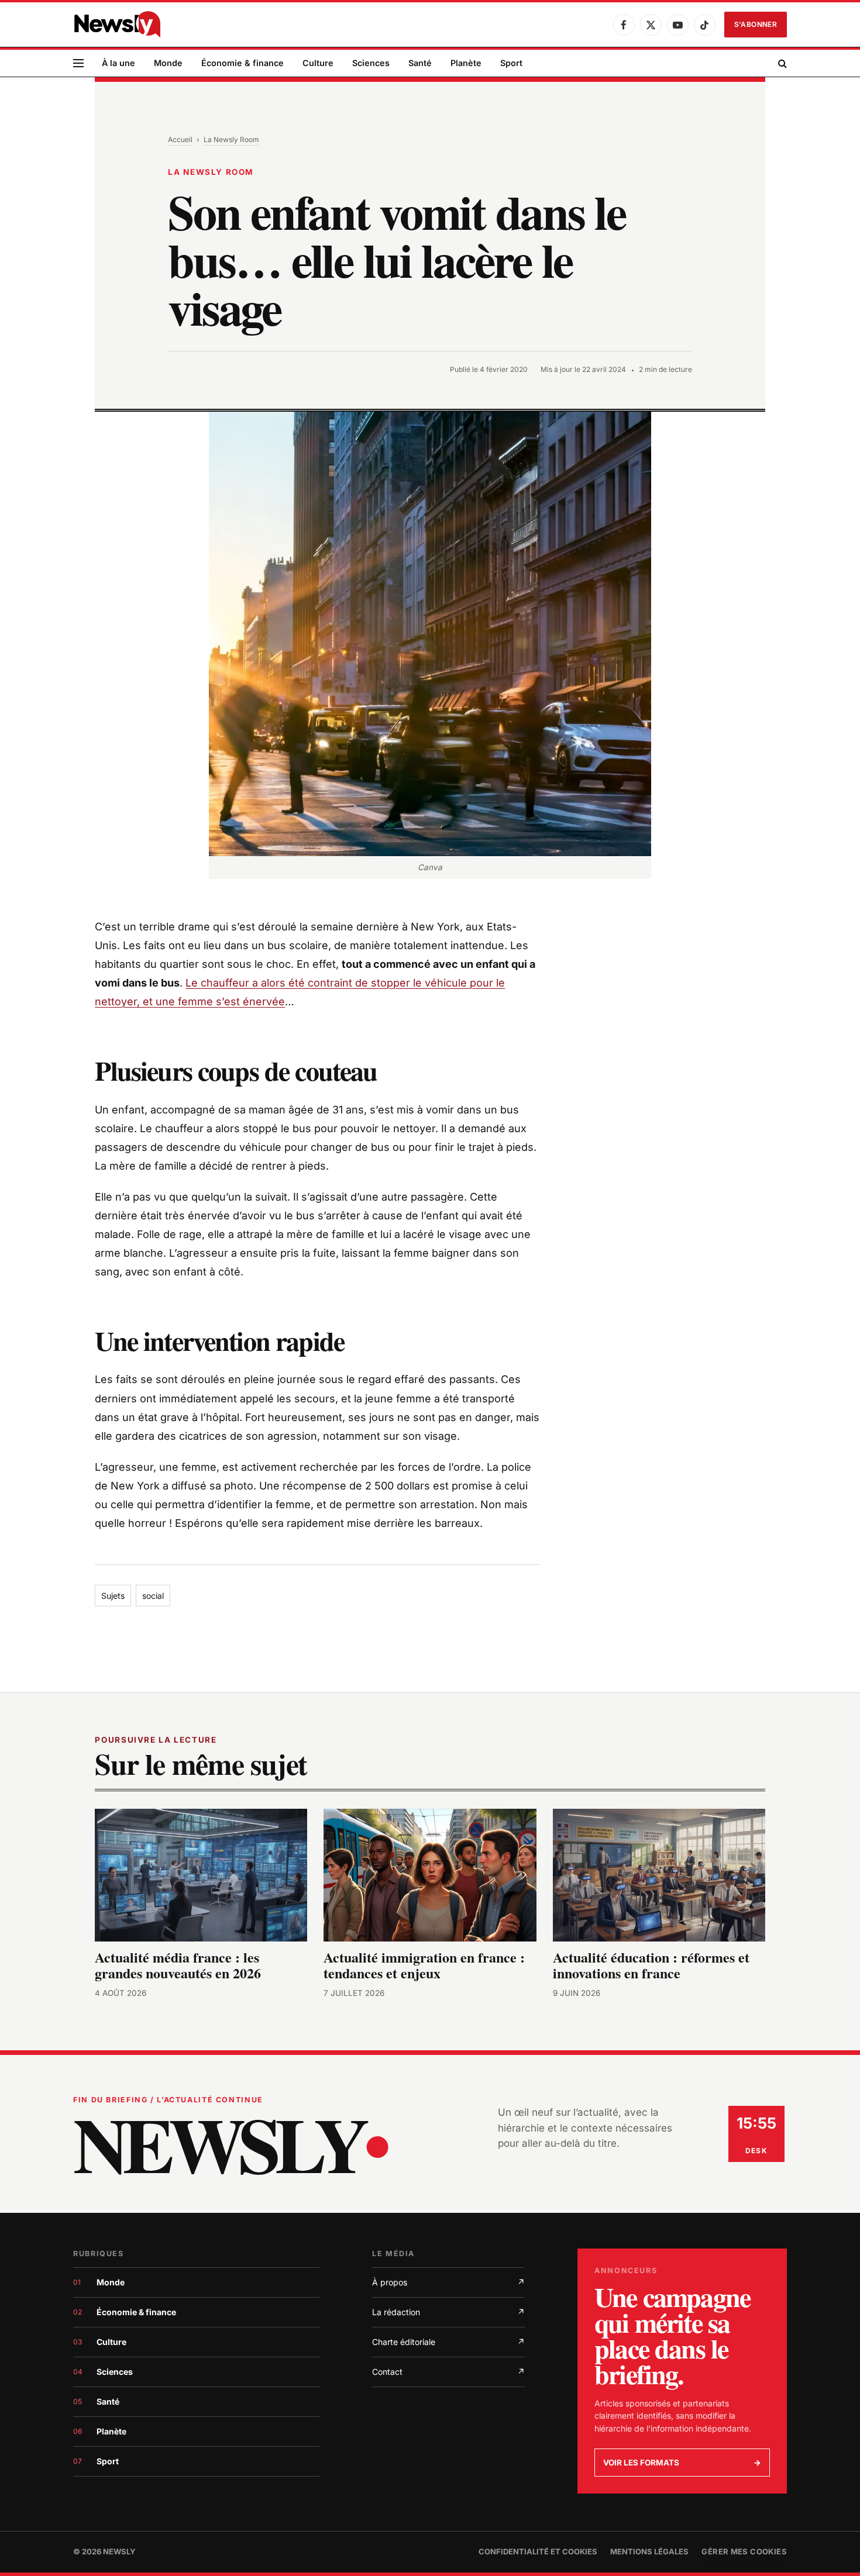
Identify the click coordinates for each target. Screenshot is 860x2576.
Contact (448, 2372)
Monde (168, 63)
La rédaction (448, 2312)
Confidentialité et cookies (538, 2551)
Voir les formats (682, 2463)
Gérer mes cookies (744, 2551)
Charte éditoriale (448, 2342)
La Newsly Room (231, 139)
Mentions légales (649, 2551)
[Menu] (78, 63)
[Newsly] (117, 25)
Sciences (371, 63)
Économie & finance (242, 63)
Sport (511, 63)
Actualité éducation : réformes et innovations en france (651, 1965)
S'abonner (756, 24)
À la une (118, 63)
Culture (318, 63)
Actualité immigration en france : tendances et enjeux (424, 1965)
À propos (448, 2282)
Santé (420, 63)
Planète (466, 63)
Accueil (180, 139)
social (153, 1596)
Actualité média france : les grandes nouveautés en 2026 (178, 1965)
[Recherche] (781, 63)
